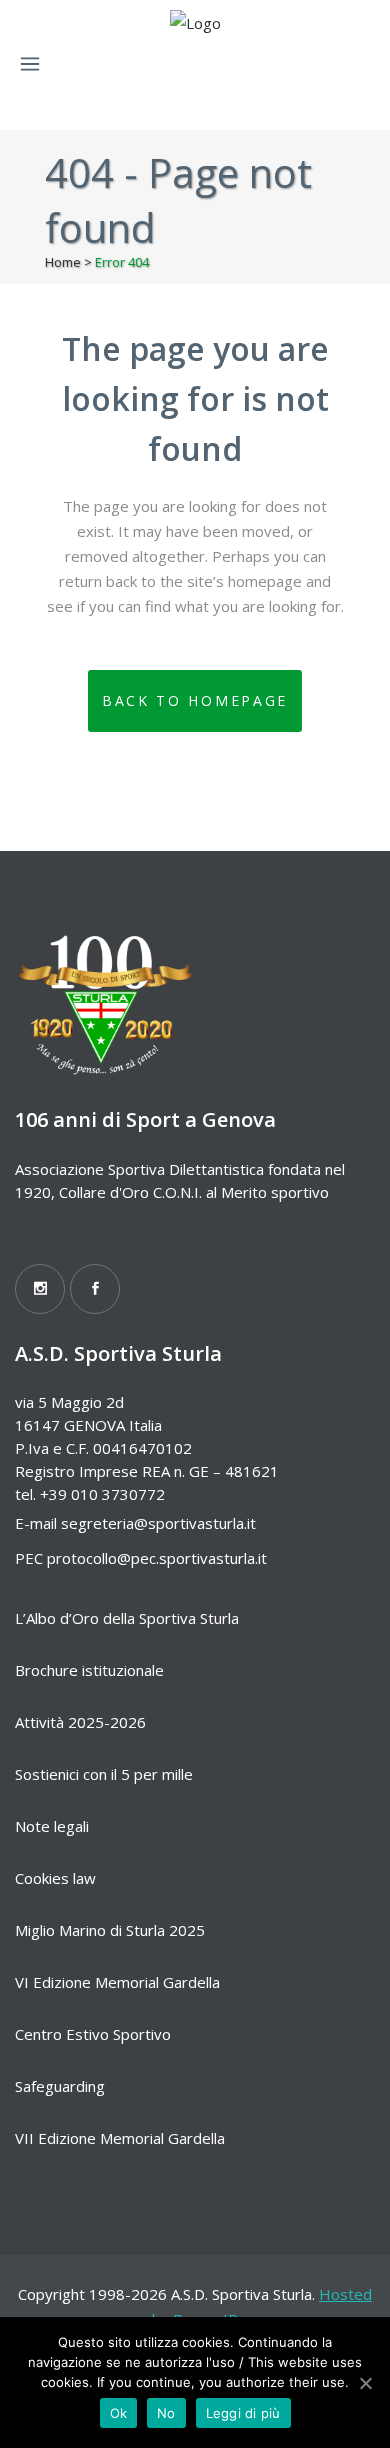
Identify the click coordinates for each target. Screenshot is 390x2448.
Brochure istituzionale (89, 1670)
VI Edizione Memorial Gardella (117, 1982)
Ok (119, 2413)
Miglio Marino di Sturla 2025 (110, 1930)
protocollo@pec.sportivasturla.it (157, 1558)
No (166, 2413)
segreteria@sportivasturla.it (158, 1523)
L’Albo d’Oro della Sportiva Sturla (127, 1618)
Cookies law (55, 1878)
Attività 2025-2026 (80, 1722)
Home (63, 262)
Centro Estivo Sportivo (93, 2034)
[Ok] (365, 2383)
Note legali (52, 1826)
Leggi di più (243, 2413)
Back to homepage (195, 700)
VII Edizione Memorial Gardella (120, 2138)
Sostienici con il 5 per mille (104, 1774)
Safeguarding (60, 2086)
